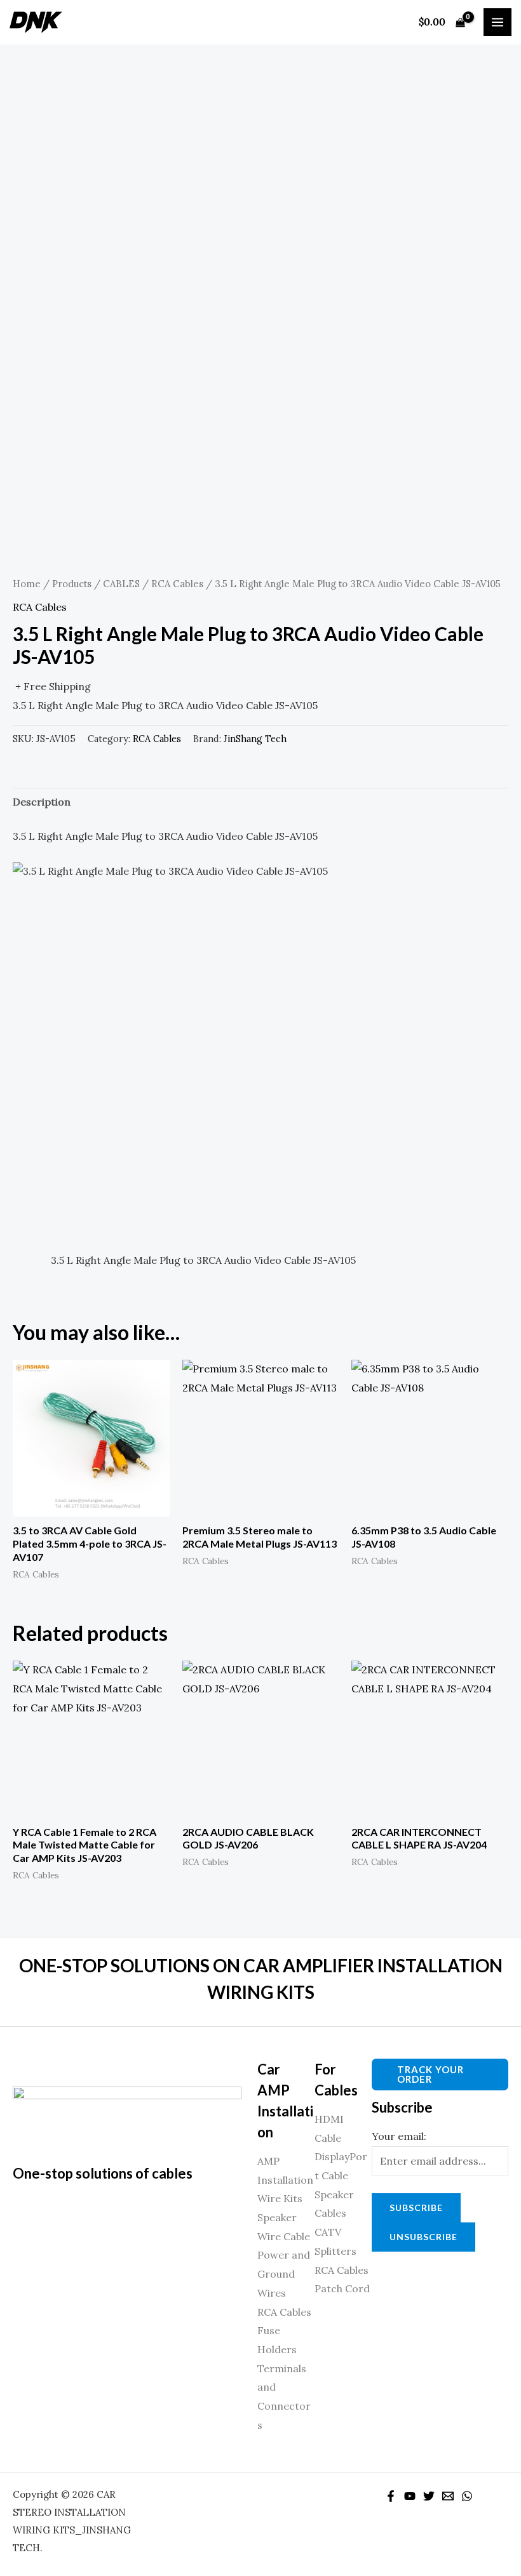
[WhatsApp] (467, 2496)
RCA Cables (177, 584)
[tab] (42, 802)
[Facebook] (391, 2496)
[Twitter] (429, 2496)
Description (42, 802)
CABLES (121, 584)
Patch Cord (342, 2288)
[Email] (448, 2496)
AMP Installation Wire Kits (285, 2180)
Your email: (399, 2136)
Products (72, 584)
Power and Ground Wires (284, 2274)
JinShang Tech (255, 739)
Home (27, 584)
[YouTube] (410, 2496)
